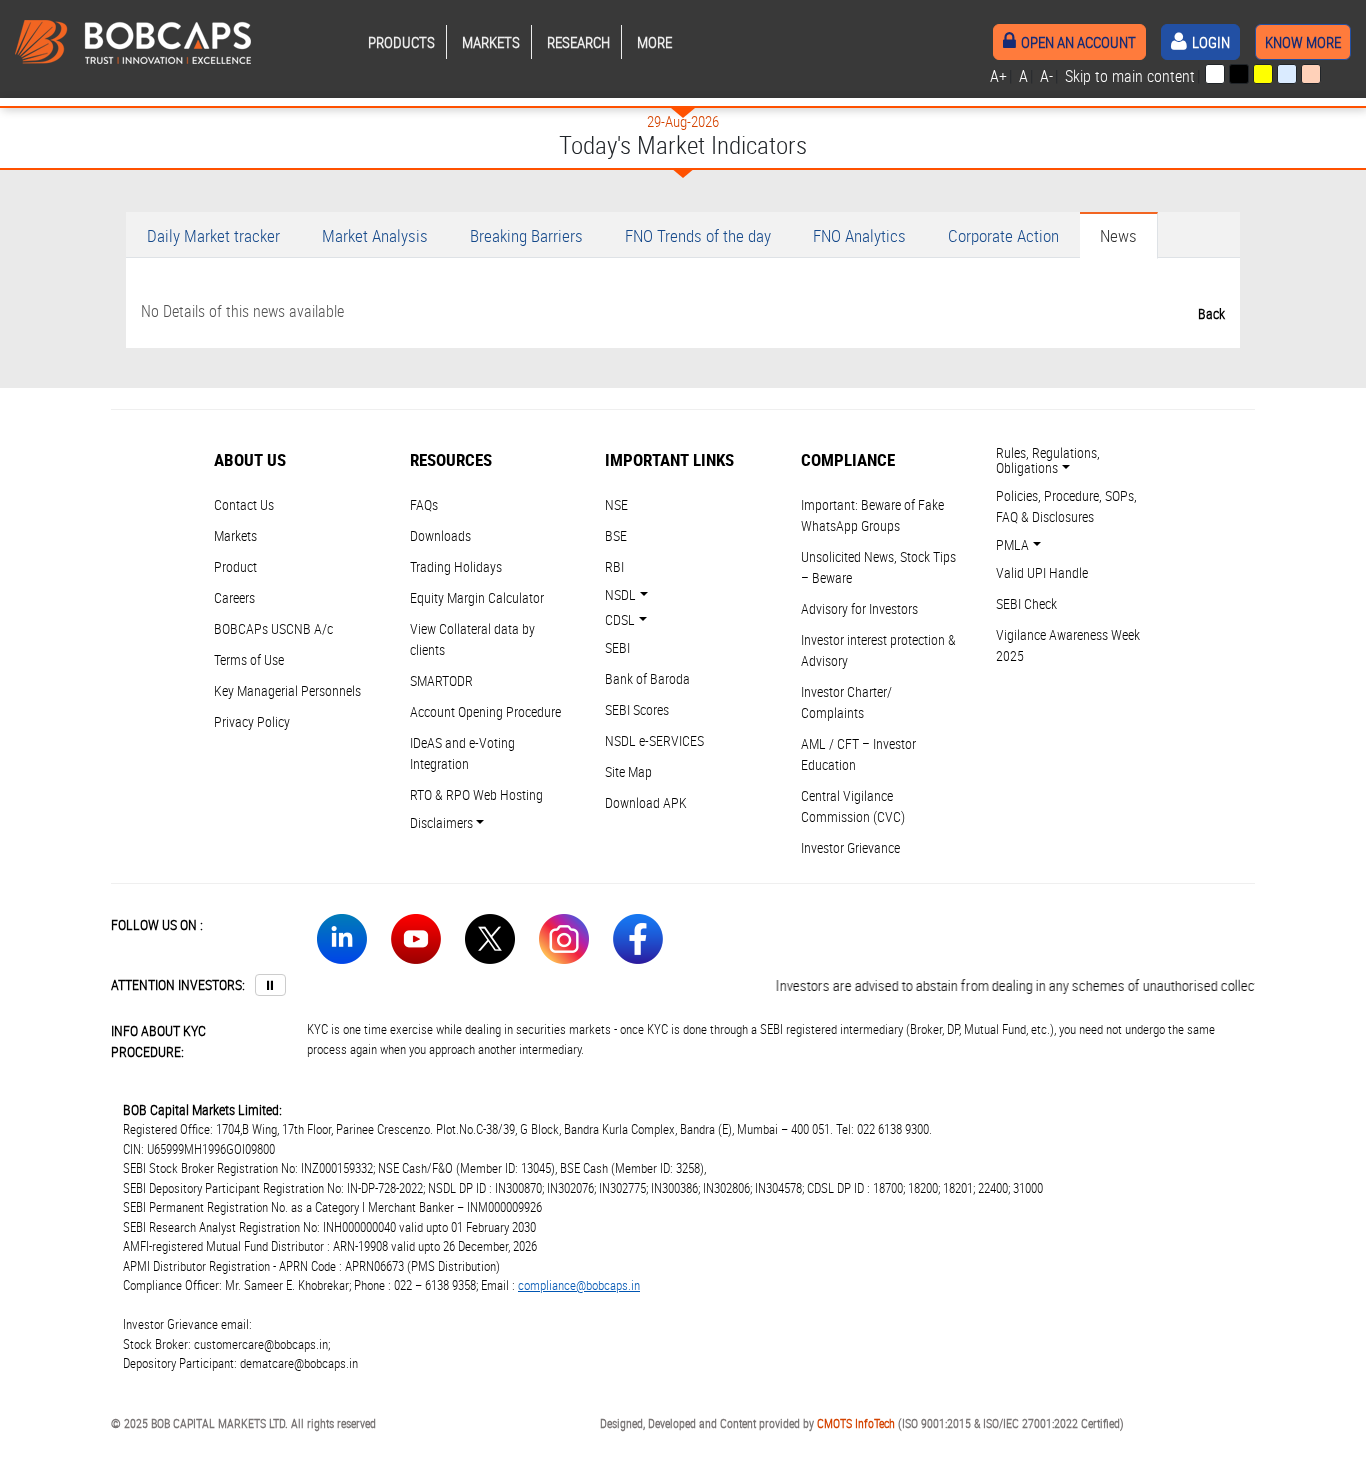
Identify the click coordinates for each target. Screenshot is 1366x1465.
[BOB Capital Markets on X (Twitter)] (490, 942)
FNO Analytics (859, 235)
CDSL (620, 619)
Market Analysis (375, 235)
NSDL (620, 594)
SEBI (617, 647)
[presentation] (1215, 74)
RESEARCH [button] (578, 42)
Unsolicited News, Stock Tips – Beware (878, 567)
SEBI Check (1026, 603)
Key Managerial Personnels (287, 690)
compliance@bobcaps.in (579, 1285)
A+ (998, 76)
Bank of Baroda (647, 678)
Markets (235, 535)
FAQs (424, 504)
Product (235, 566)
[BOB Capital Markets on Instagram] (564, 942)
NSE (616, 504)
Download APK (646, 802)
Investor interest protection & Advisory (878, 650)
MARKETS (491, 42)
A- (1046, 76)
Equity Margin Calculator (477, 597)
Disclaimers (441, 822)
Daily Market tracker (213, 235)
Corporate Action (1003, 235)
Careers (234, 597)
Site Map (628, 771)
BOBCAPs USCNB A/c (273, 628)
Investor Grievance (850, 847)
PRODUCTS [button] (401, 42)
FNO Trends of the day (698, 235)
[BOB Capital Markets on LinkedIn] (342, 942)
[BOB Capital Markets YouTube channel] (416, 942)
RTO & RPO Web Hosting (476, 794)
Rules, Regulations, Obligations (1048, 460)
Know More (1303, 42)
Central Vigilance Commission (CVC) (853, 806)
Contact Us (244, 504)
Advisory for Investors (859, 608)
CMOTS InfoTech (856, 1423)
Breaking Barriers (526, 235)
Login (1211, 42)
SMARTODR (441, 680)
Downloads (440, 535)
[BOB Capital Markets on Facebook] (638, 942)
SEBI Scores (637, 709)
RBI (614, 566)
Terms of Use (249, 659)
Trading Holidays (456, 566)
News (1118, 235)
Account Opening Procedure (485, 711)
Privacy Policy (252, 721)
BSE (616, 535)
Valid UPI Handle (1042, 572)
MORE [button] (654, 42)
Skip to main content (1130, 76)
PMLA (1012, 544)
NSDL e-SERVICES (654, 740)
